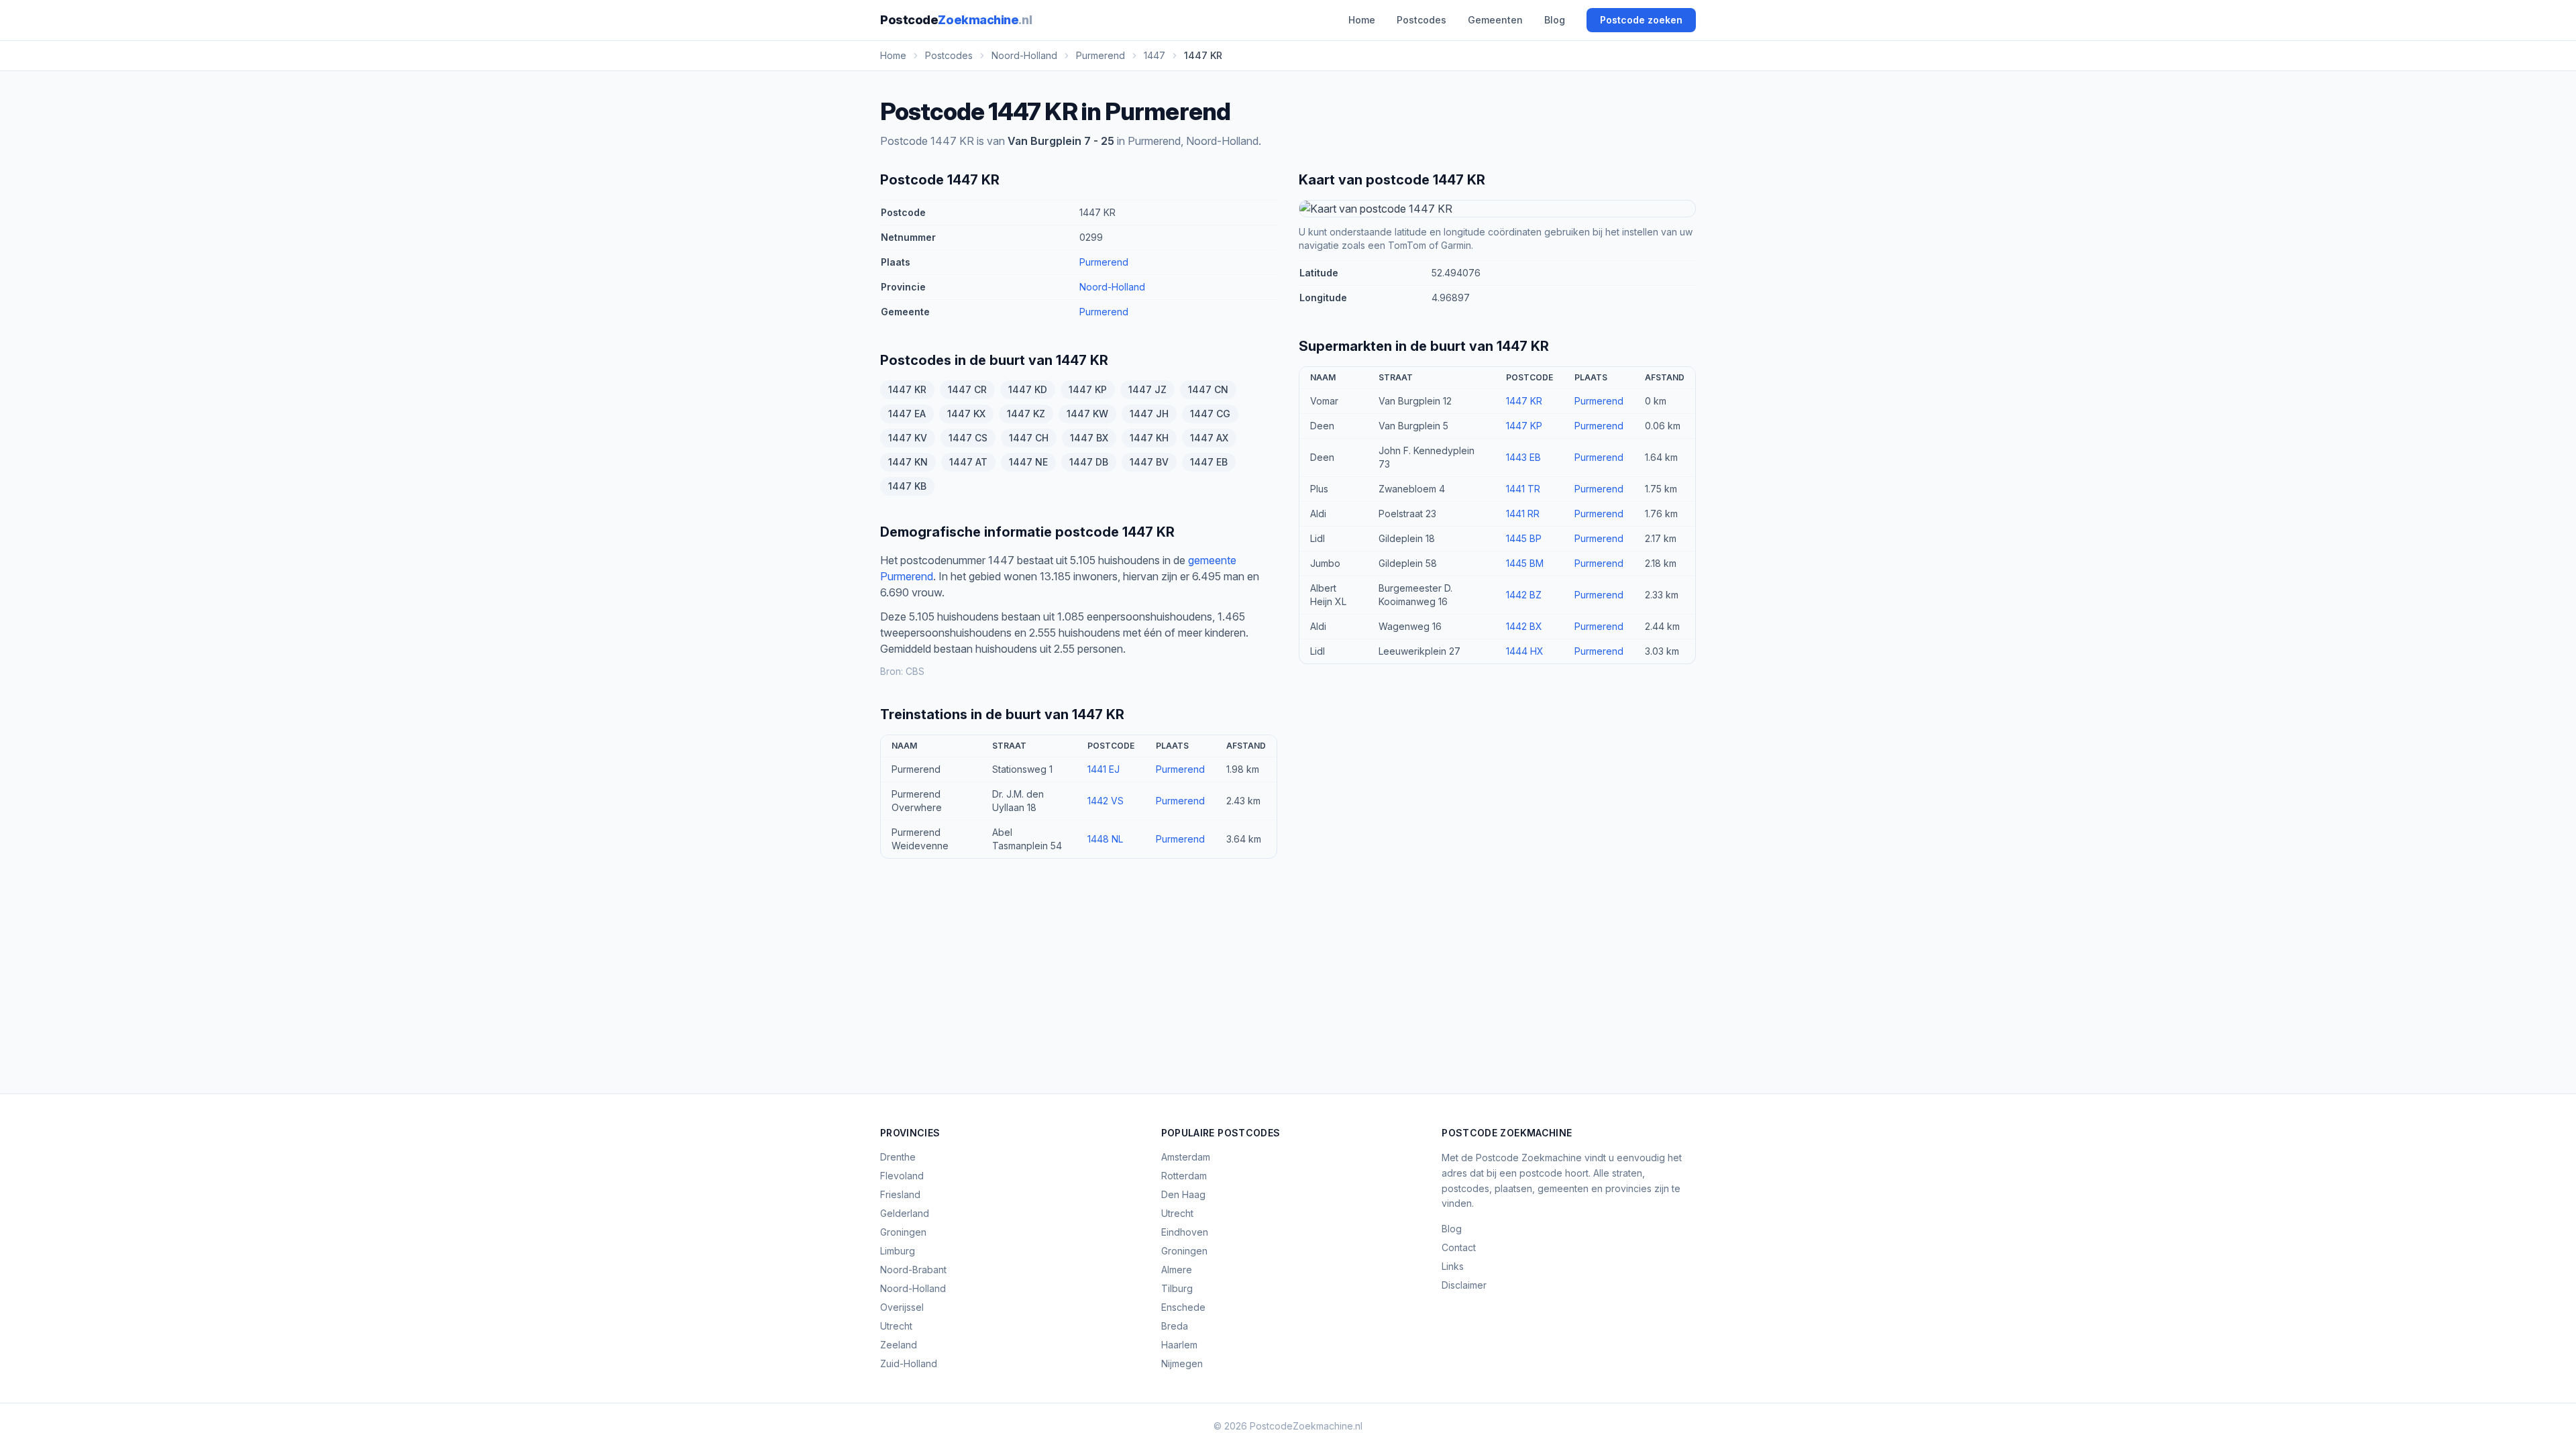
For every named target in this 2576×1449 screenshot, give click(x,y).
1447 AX (1209, 438)
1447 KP (1088, 389)
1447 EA (907, 414)
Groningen (903, 1232)
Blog (1555, 20)
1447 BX (1089, 438)
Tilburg (1177, 1288)
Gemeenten (1495, 20)
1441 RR (1523, 514)
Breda (1175, 1326)
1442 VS (1106, 801)
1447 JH (1149, 414)
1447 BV (1149, 462)
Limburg (898, 1251)
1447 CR (967, 389)
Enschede (1183, 1307)
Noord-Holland (1112, 287)
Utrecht (896, 1326)
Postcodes (1421, 20)
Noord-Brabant (913, 1270)
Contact (1459, 1247)
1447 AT (968, 462)
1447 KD (1028, 389)
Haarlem (1179, 1345)
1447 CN (1208, 389)
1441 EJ (1104, 769)
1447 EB (1209, 462)
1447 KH (1149, 438)
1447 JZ (1147, 389)
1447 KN (908, 462)
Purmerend (1104, 262)
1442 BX (1524, 626)
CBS (915, 671)
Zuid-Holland (909, 1363)
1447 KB (907, 486)
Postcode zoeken (1641, 20)
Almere (1177, 1270)
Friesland (900, 1194)
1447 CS (968, 438)
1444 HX (1525, 651)
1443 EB (1523, 457)
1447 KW (1087, 414)
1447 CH (1029, 438)
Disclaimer (1464, 1285)
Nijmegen (1182, 1363)
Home (1362, 20)
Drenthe (898, 1157)
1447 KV (908, 438)
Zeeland (899, 1345)
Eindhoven (1185, 1232)
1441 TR (1523, 489)
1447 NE (1028, 462)
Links (1453, 1266)
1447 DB (1089, 462)
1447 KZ (1026, 414)
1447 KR (907, 389)
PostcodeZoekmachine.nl (1306, 1426)
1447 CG (1210, 414)
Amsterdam (1186, 1157)
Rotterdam (1184, 1176)
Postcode (956, 20)
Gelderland (905, 1213)
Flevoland (902, 1176)
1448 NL (1105, 839)
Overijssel (902, 1307)
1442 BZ (1524, 595)
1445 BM (1525, 563)
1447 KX (966, 414)
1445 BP (1524, 538)
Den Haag (1183, 1194)
